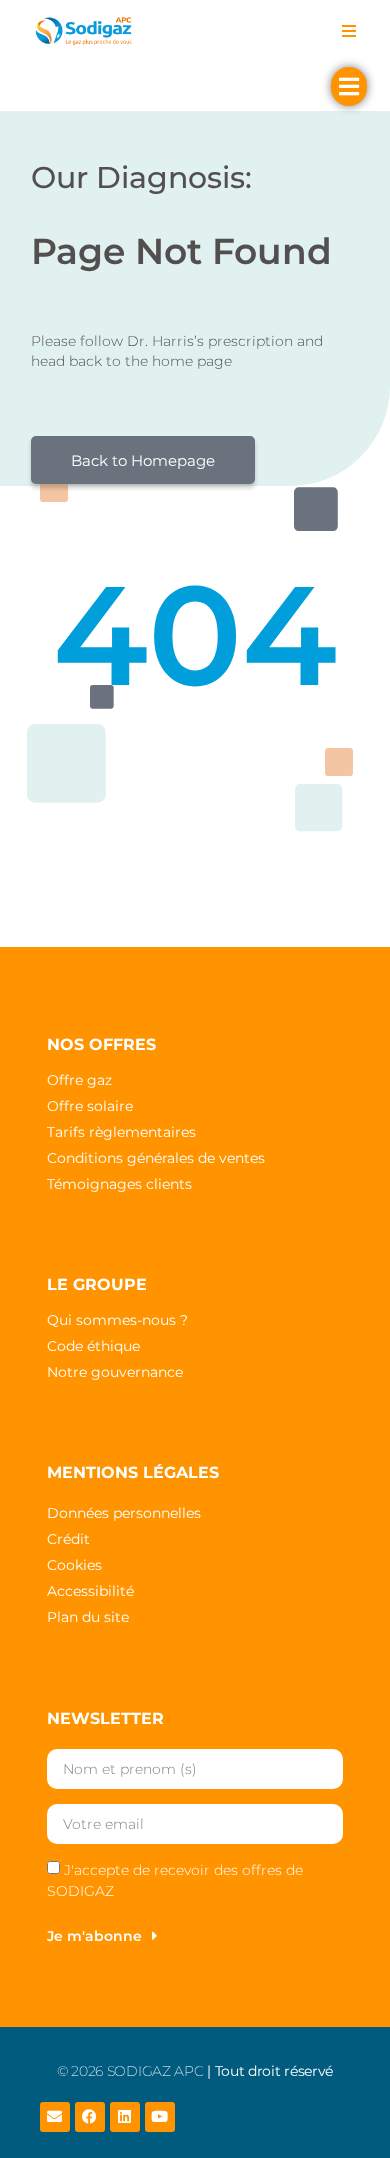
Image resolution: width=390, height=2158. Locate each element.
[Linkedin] (125, 2117)
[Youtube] (160, 2117)
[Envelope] (55, 2117)
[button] (349, 31)
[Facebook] (90, 2117)
